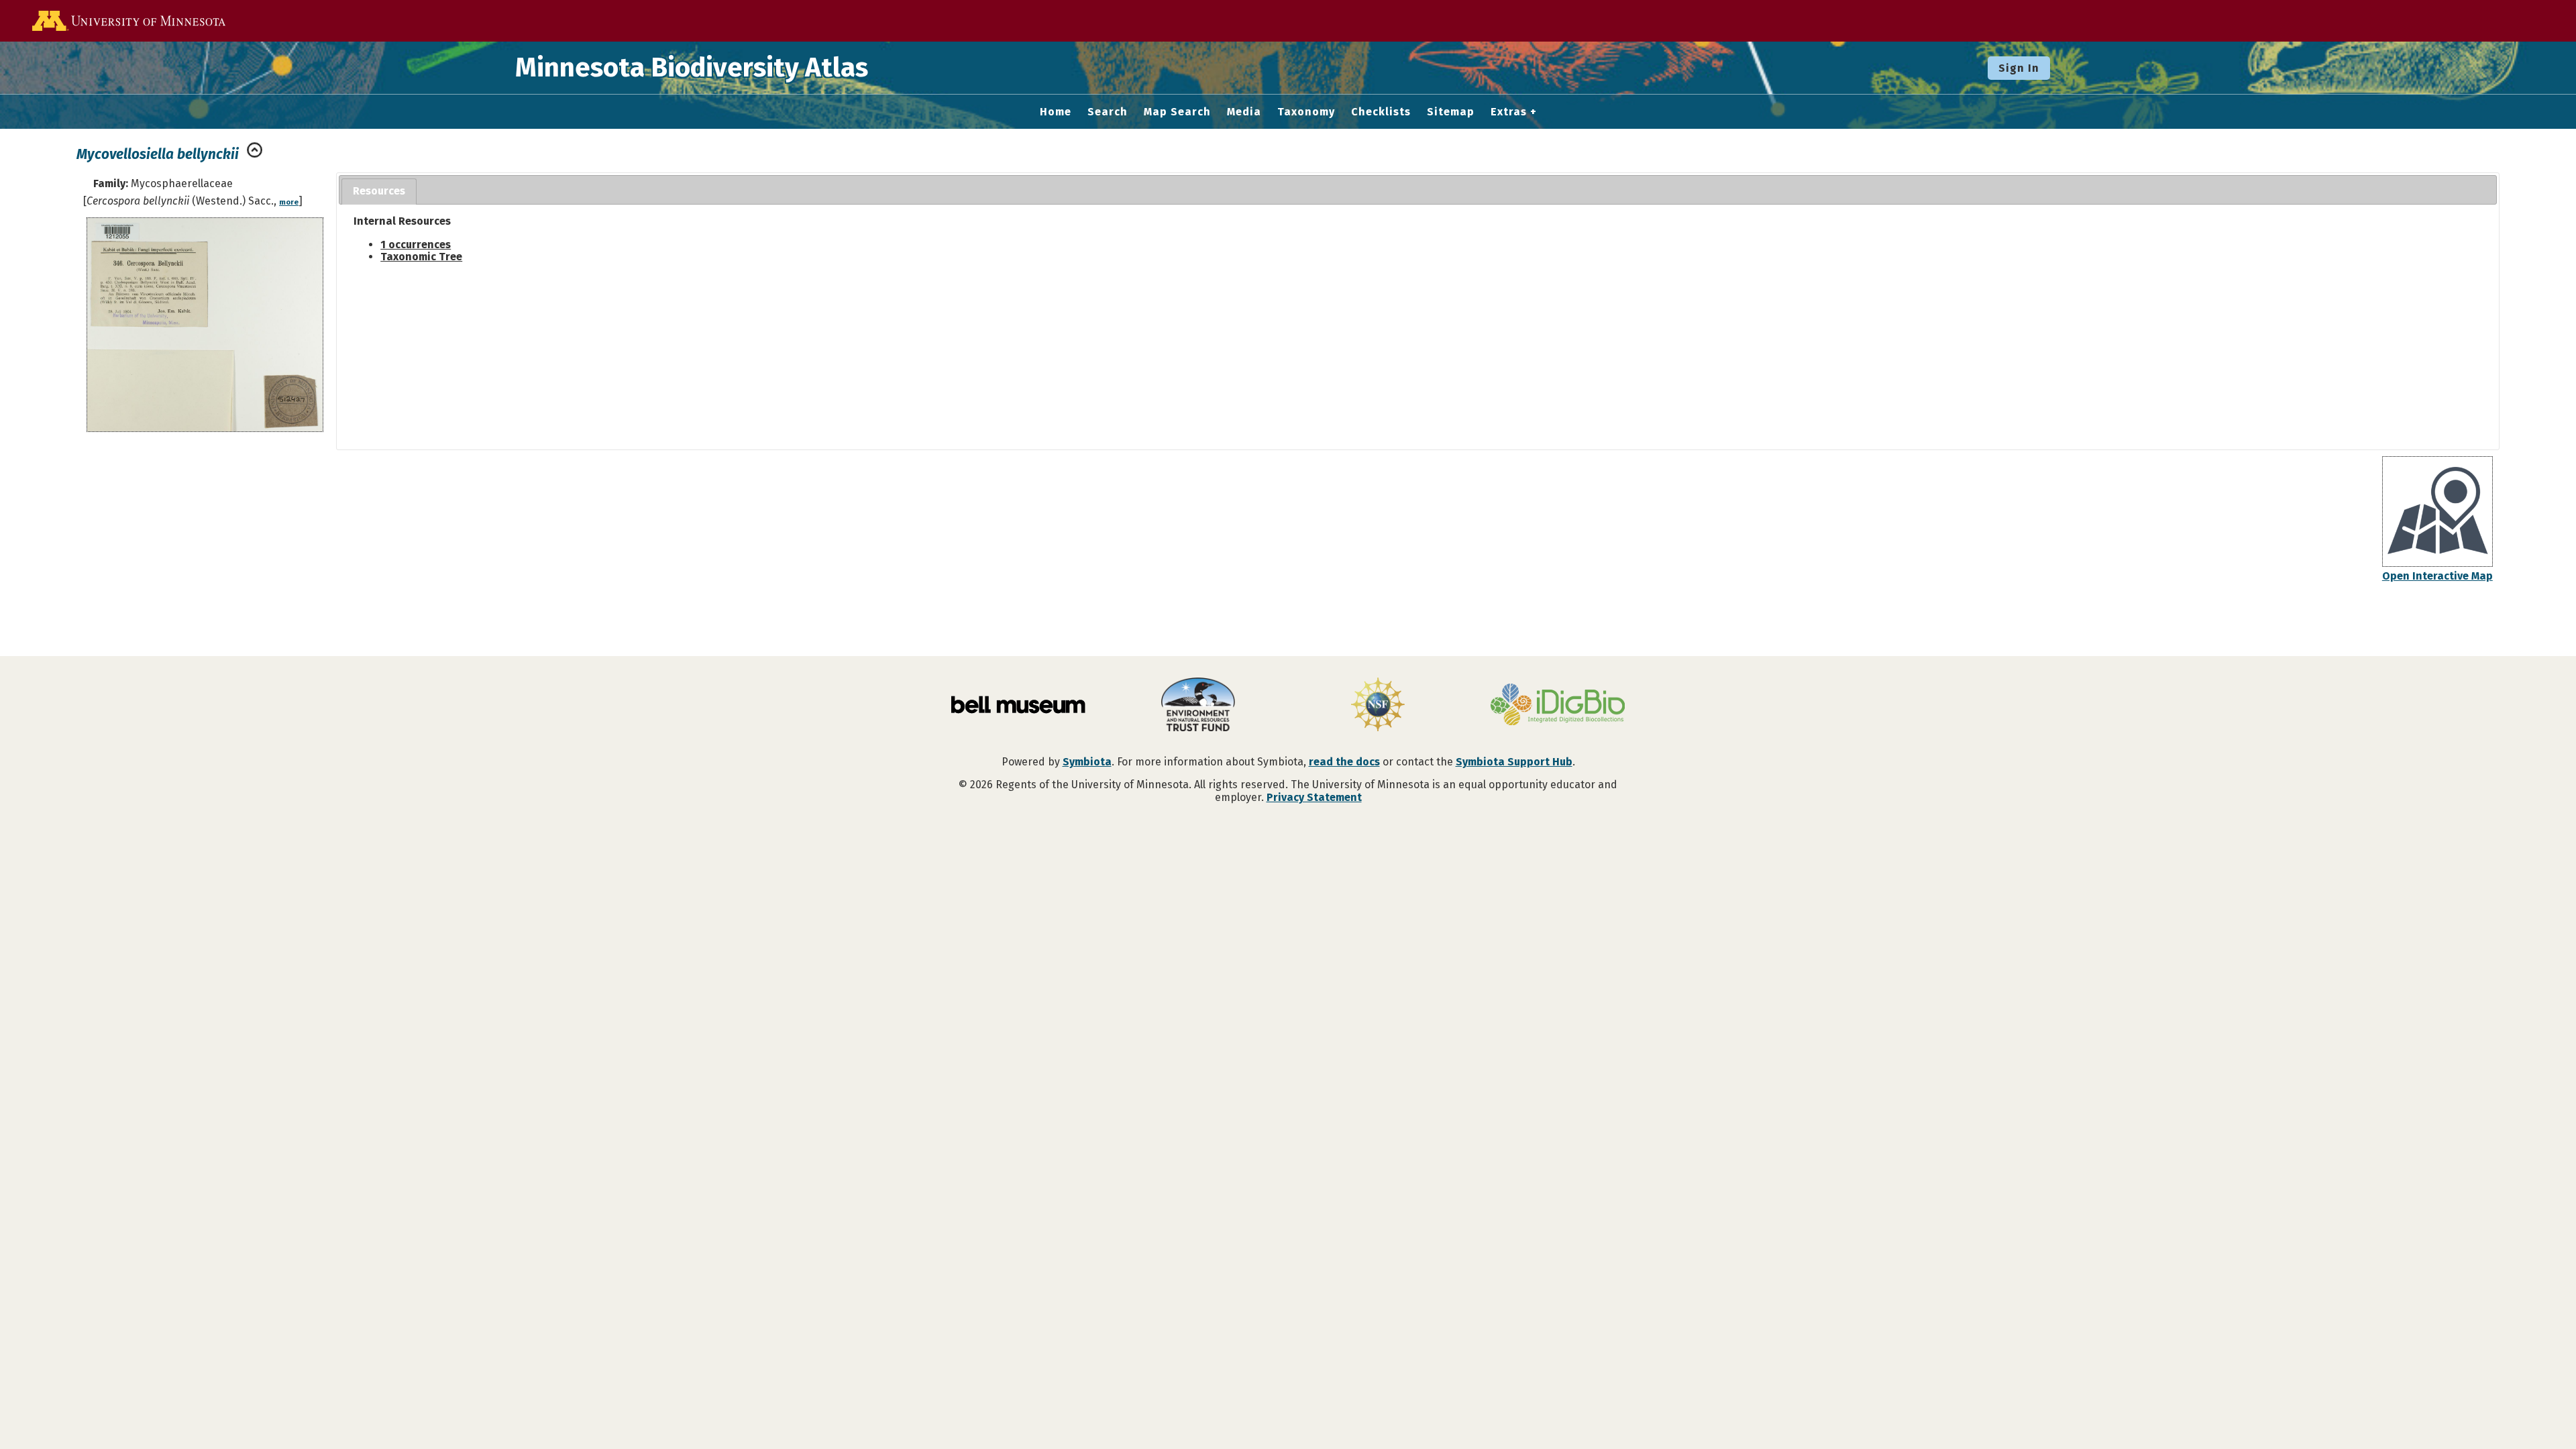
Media (1244, 112)
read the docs (1344, 762)
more (289, 202)
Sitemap (1451, 112)
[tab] (379, 192)
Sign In (2019, 68)
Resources (379, 191)
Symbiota (1087, 762)
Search (1108, 112)
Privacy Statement (1314, 797)
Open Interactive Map (2437, 576)
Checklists (1381, 112)
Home (1056, 112)
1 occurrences (416, 245)
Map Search (1177, 112)
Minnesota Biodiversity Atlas (692, 68)
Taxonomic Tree (421, 257)
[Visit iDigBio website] (1558, 706)
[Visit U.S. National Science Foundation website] (1378, 706)
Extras (1509, 112)
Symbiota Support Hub (1514, 762)
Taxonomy (1306, 112)
